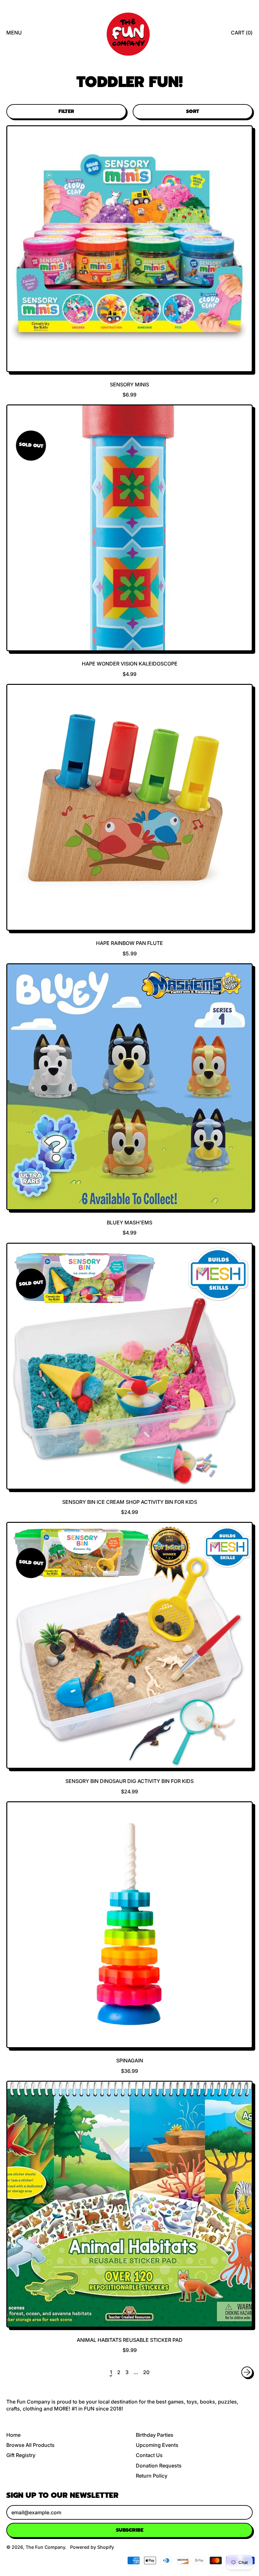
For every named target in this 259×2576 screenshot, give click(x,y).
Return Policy (152, 2476)
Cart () (242, 34)
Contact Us (149, 2455)
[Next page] (247, 2372)
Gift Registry (21, 2455)
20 (146, 2372)
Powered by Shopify (92, 2547)
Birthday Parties (155, 2435)
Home (13, 2435)
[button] (66, 111)
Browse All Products (30, 2445)
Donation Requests (159, 2466)
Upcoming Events (157, 2445)
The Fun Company (45, 2547)
